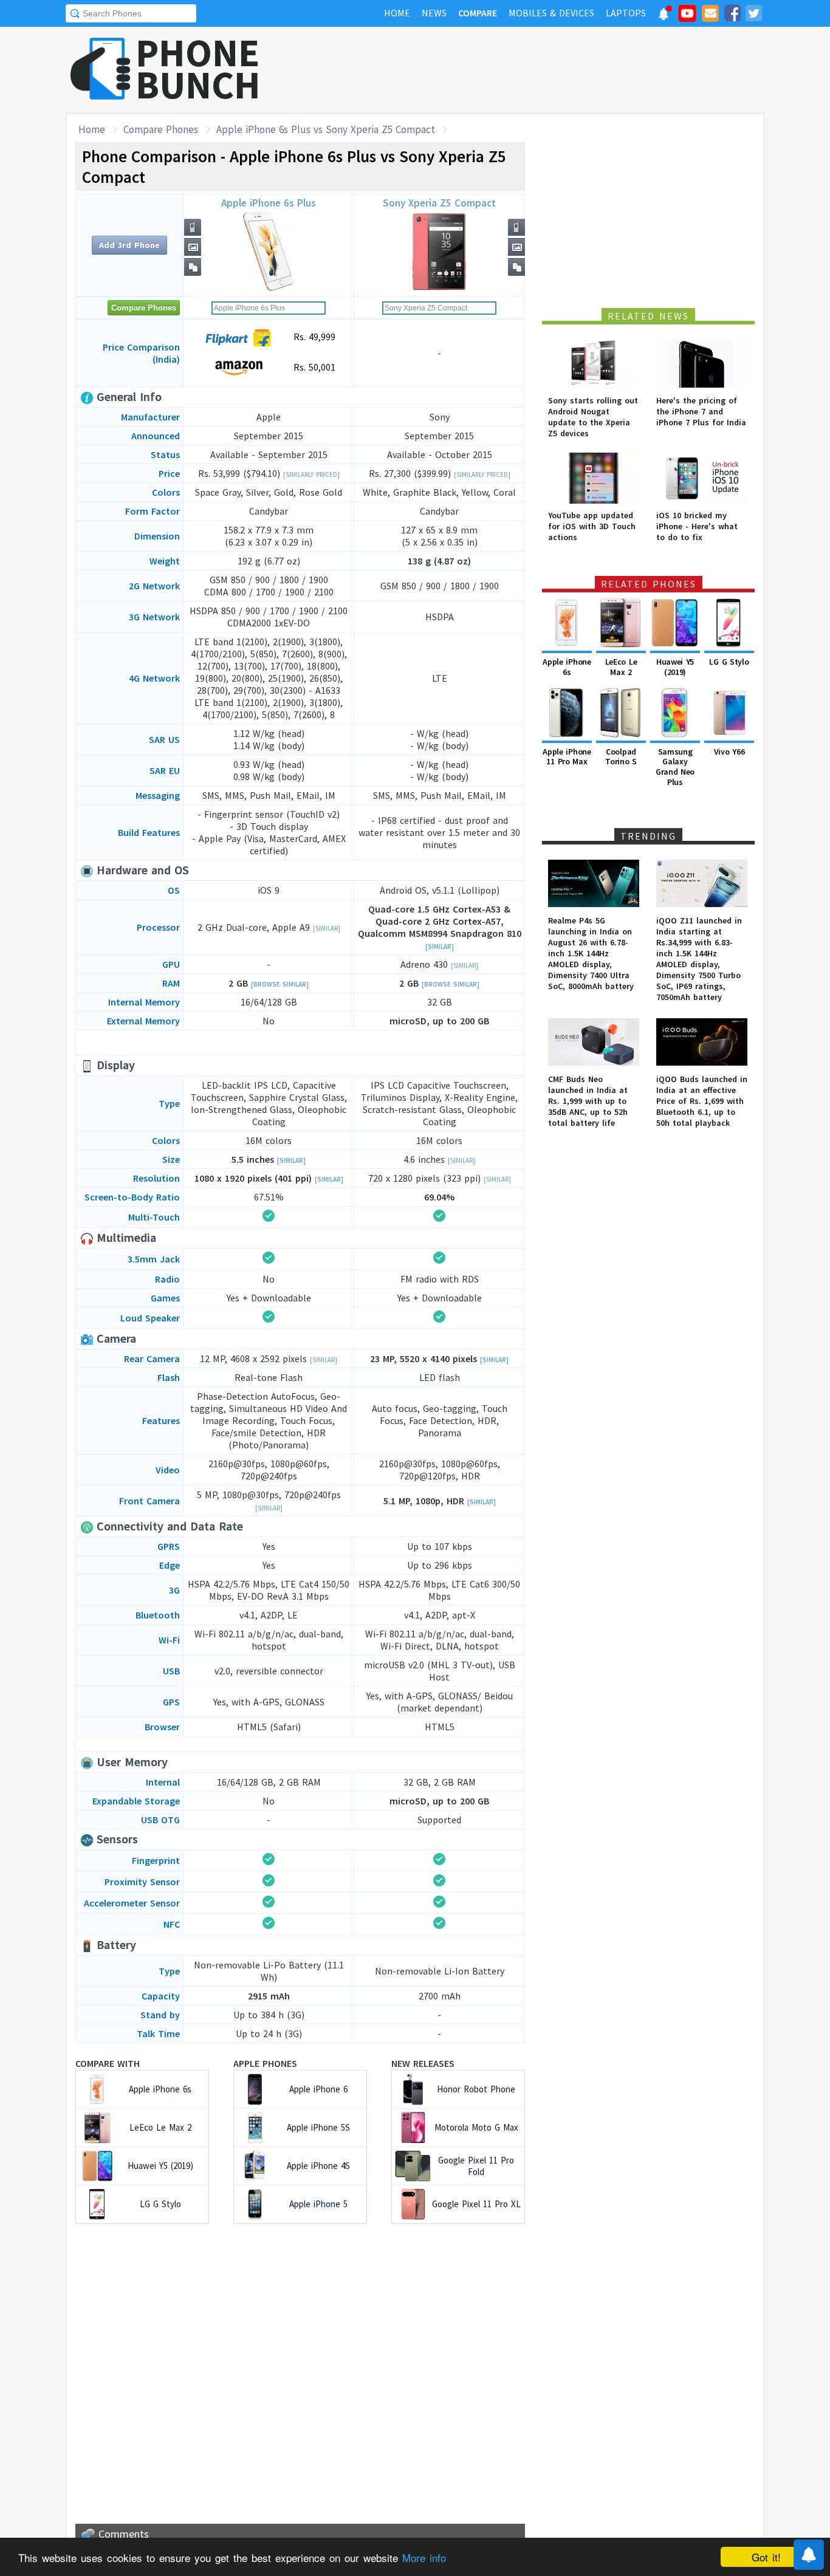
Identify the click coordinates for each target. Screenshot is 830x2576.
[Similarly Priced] (311, 474)
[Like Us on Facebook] (732, 15)
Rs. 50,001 (313, 367)
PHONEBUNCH (198, 69)
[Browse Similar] (280, 984)
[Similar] (327, 928)
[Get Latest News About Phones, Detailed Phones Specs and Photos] (101, 70)
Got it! (766, 2557)
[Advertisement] (543, 70)
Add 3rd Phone (129, 245)
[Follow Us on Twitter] (753, 15)
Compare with (108, 2063)
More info (424, 2557)
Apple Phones (265, 2063)
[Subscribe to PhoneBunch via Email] (710, 15)
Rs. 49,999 (313, 337)
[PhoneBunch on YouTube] (687, 17)
